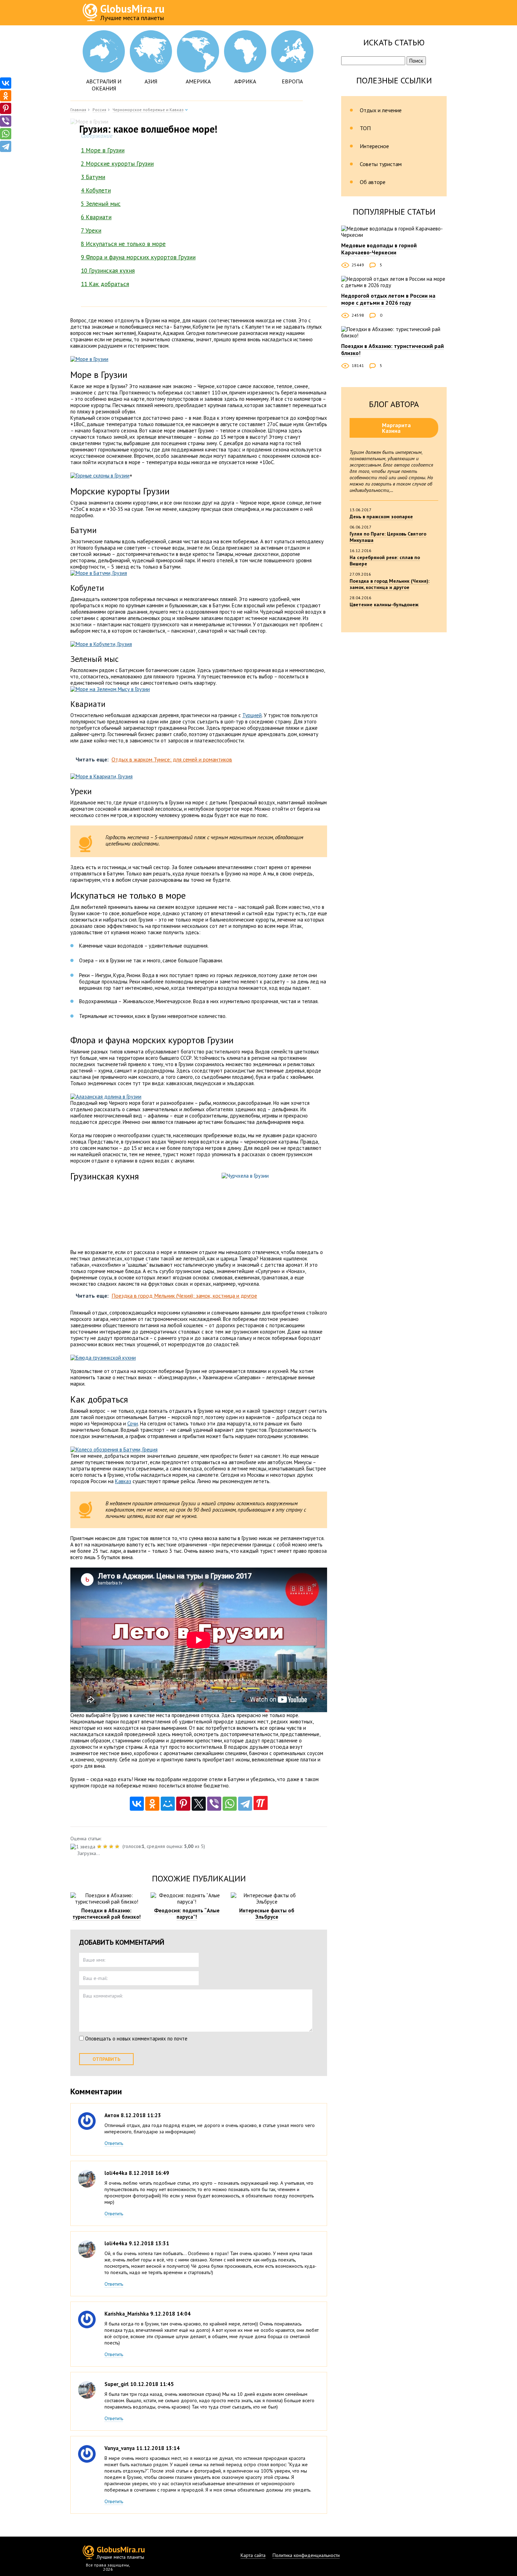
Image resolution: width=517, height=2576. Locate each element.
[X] (199, 1804)
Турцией (252, 715)
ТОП (365, 128)
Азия (151, 81)
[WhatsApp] (230, 1804)
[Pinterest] (183, 1804)
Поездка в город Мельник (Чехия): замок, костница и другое (390, 584)
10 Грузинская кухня (108, 271)
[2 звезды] (100, 1847)
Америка (198, 81)
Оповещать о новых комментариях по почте (136, 2039)
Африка (245, 81)
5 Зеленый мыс (101, 204)
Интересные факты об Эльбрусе (267, 1914)
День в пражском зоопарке (381, 517)
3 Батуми (93, 177)
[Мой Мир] (168, 1804)
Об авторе (373, 182)
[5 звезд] (118, 1847)
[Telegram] (245, 1804)
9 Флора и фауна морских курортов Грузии (138, 257)
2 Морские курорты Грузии (117, 164)
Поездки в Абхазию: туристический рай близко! (107, 1914)
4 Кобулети (96, 190)
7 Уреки (91, 230)
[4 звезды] (112, 1847)
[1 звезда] (84, 1847)
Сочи (133, 1423)
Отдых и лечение (381, 110)
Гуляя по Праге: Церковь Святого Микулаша (388, 537)
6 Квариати (96, 217)
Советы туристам (381, 164)
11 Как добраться (105, 284)
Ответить (114, 2143)
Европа (292, 81)
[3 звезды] (106, 1847)
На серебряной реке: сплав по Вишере (385, 561)
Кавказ (123, 1481)
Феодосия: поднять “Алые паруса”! (187, 1914)
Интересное (374, 146)
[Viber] (214, 1804)
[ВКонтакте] (137, 1804)
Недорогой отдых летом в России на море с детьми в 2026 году (388, 299)
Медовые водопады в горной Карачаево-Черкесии (379, 249)
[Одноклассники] (152, 1804)
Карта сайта (253, 2555)
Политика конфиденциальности (306, 2555)
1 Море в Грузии (103, 150)
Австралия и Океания (104, 85)
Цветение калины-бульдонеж (384, 605)
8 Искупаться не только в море (123, 244)
